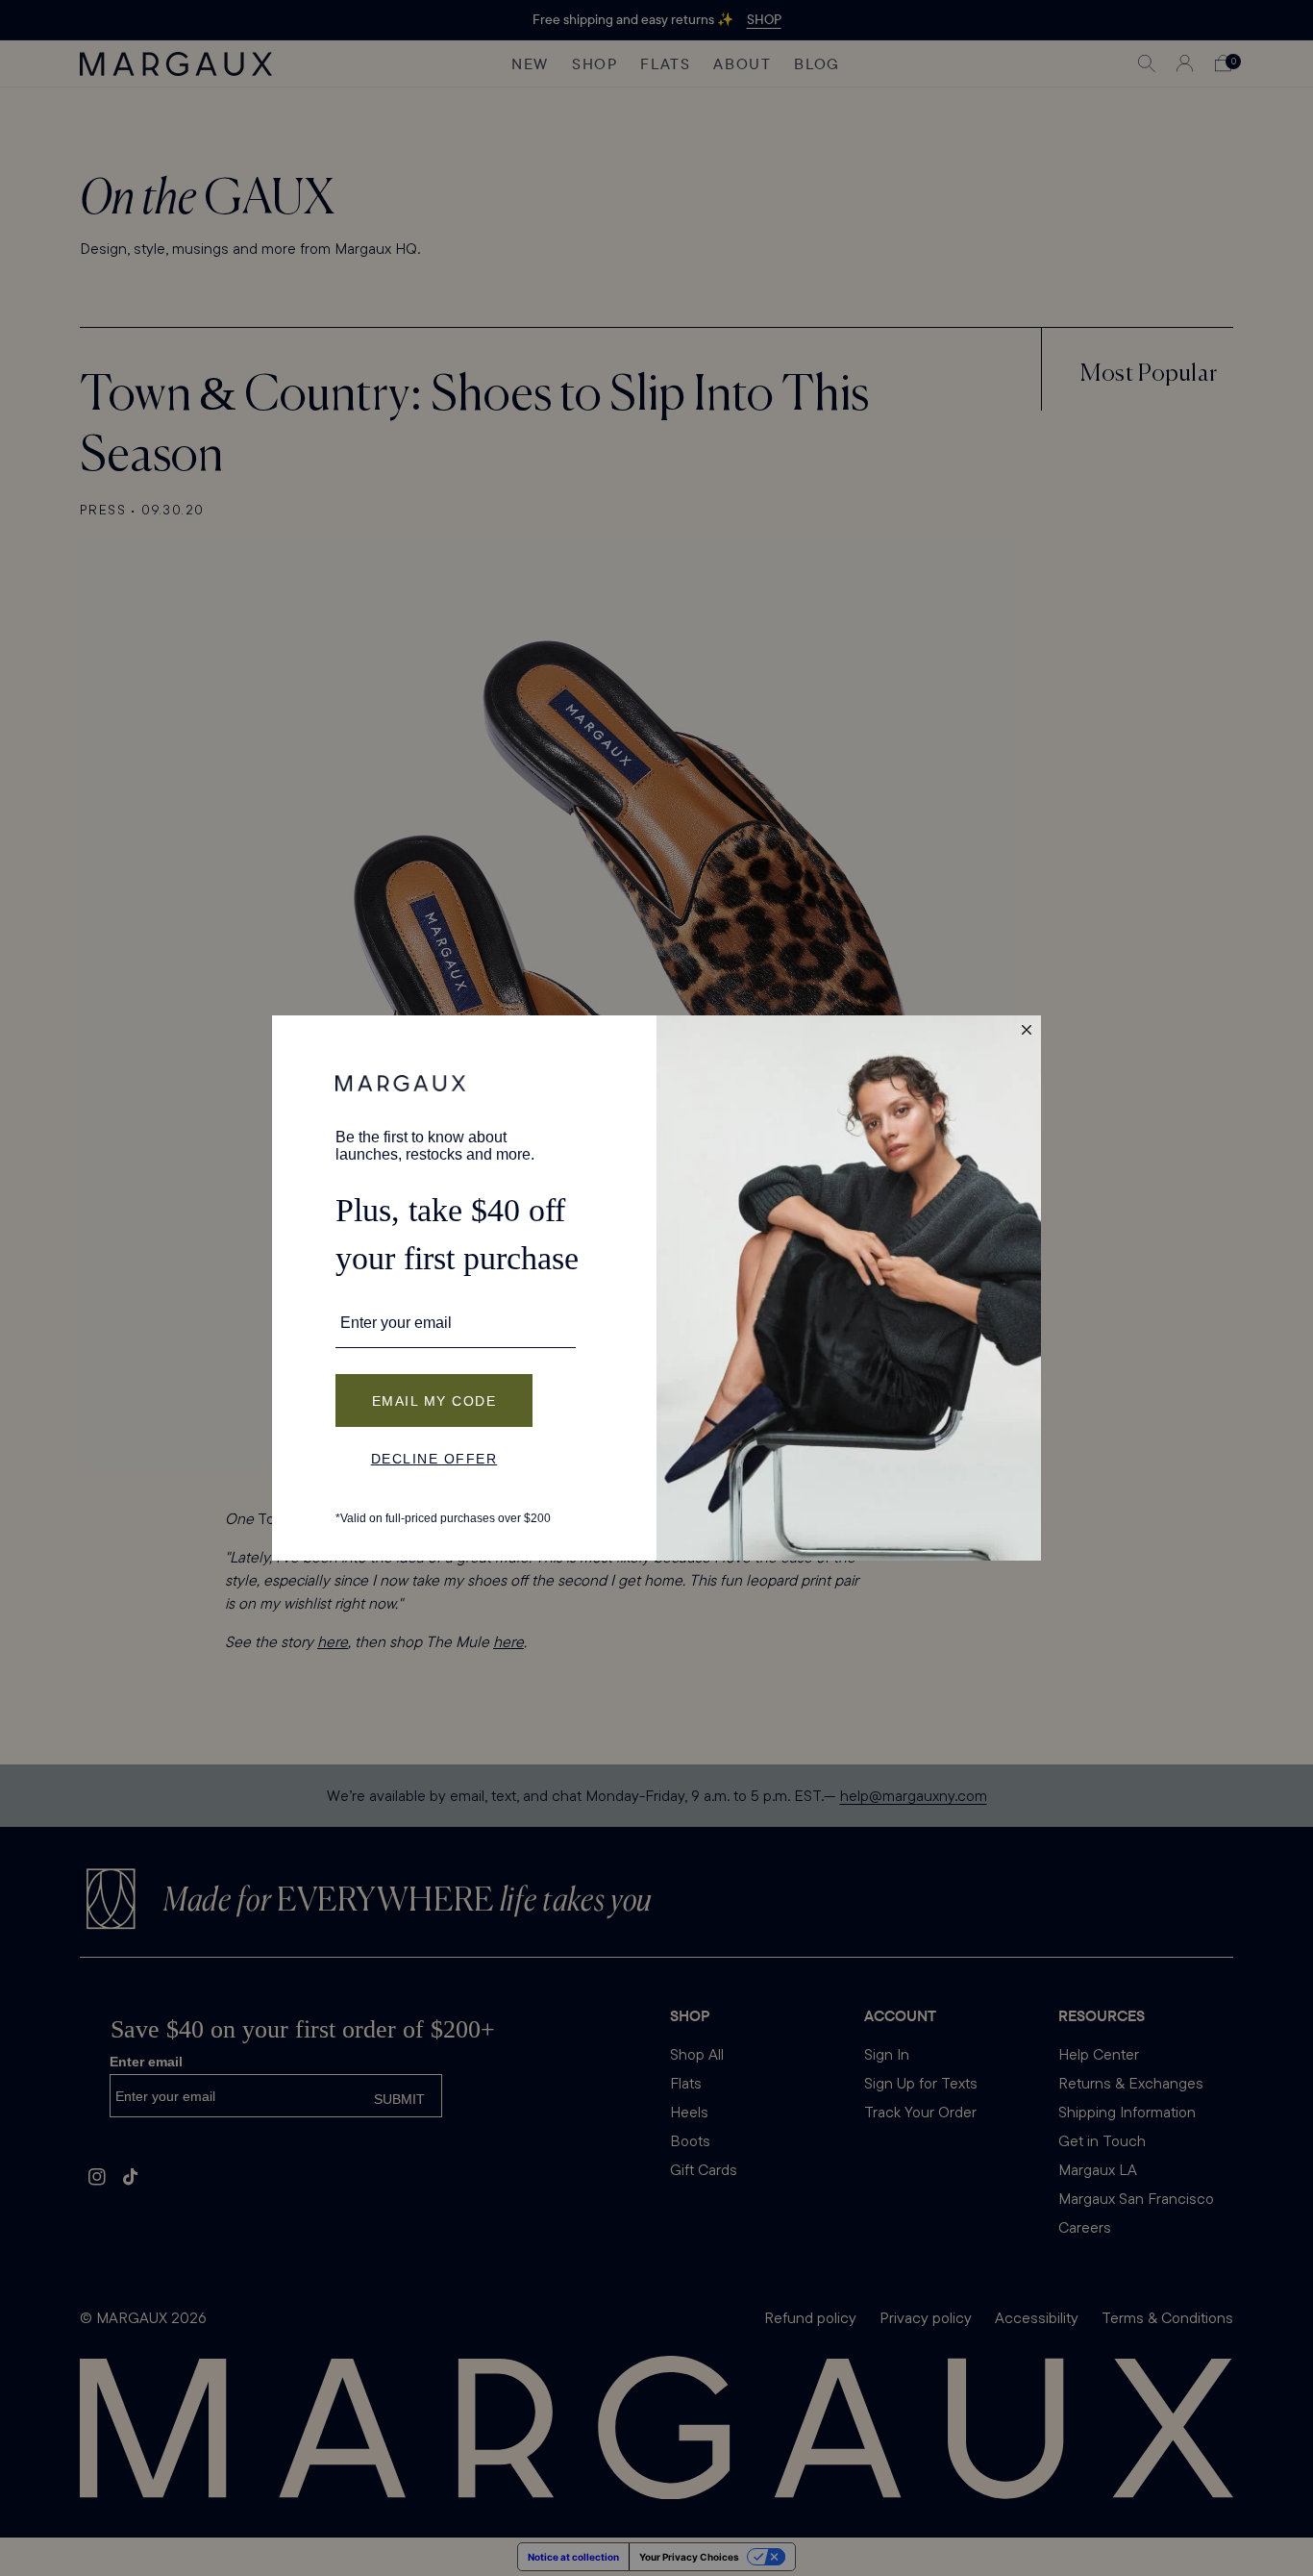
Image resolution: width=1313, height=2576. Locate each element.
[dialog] (656, 1288)
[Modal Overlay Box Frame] (656, 1288)
